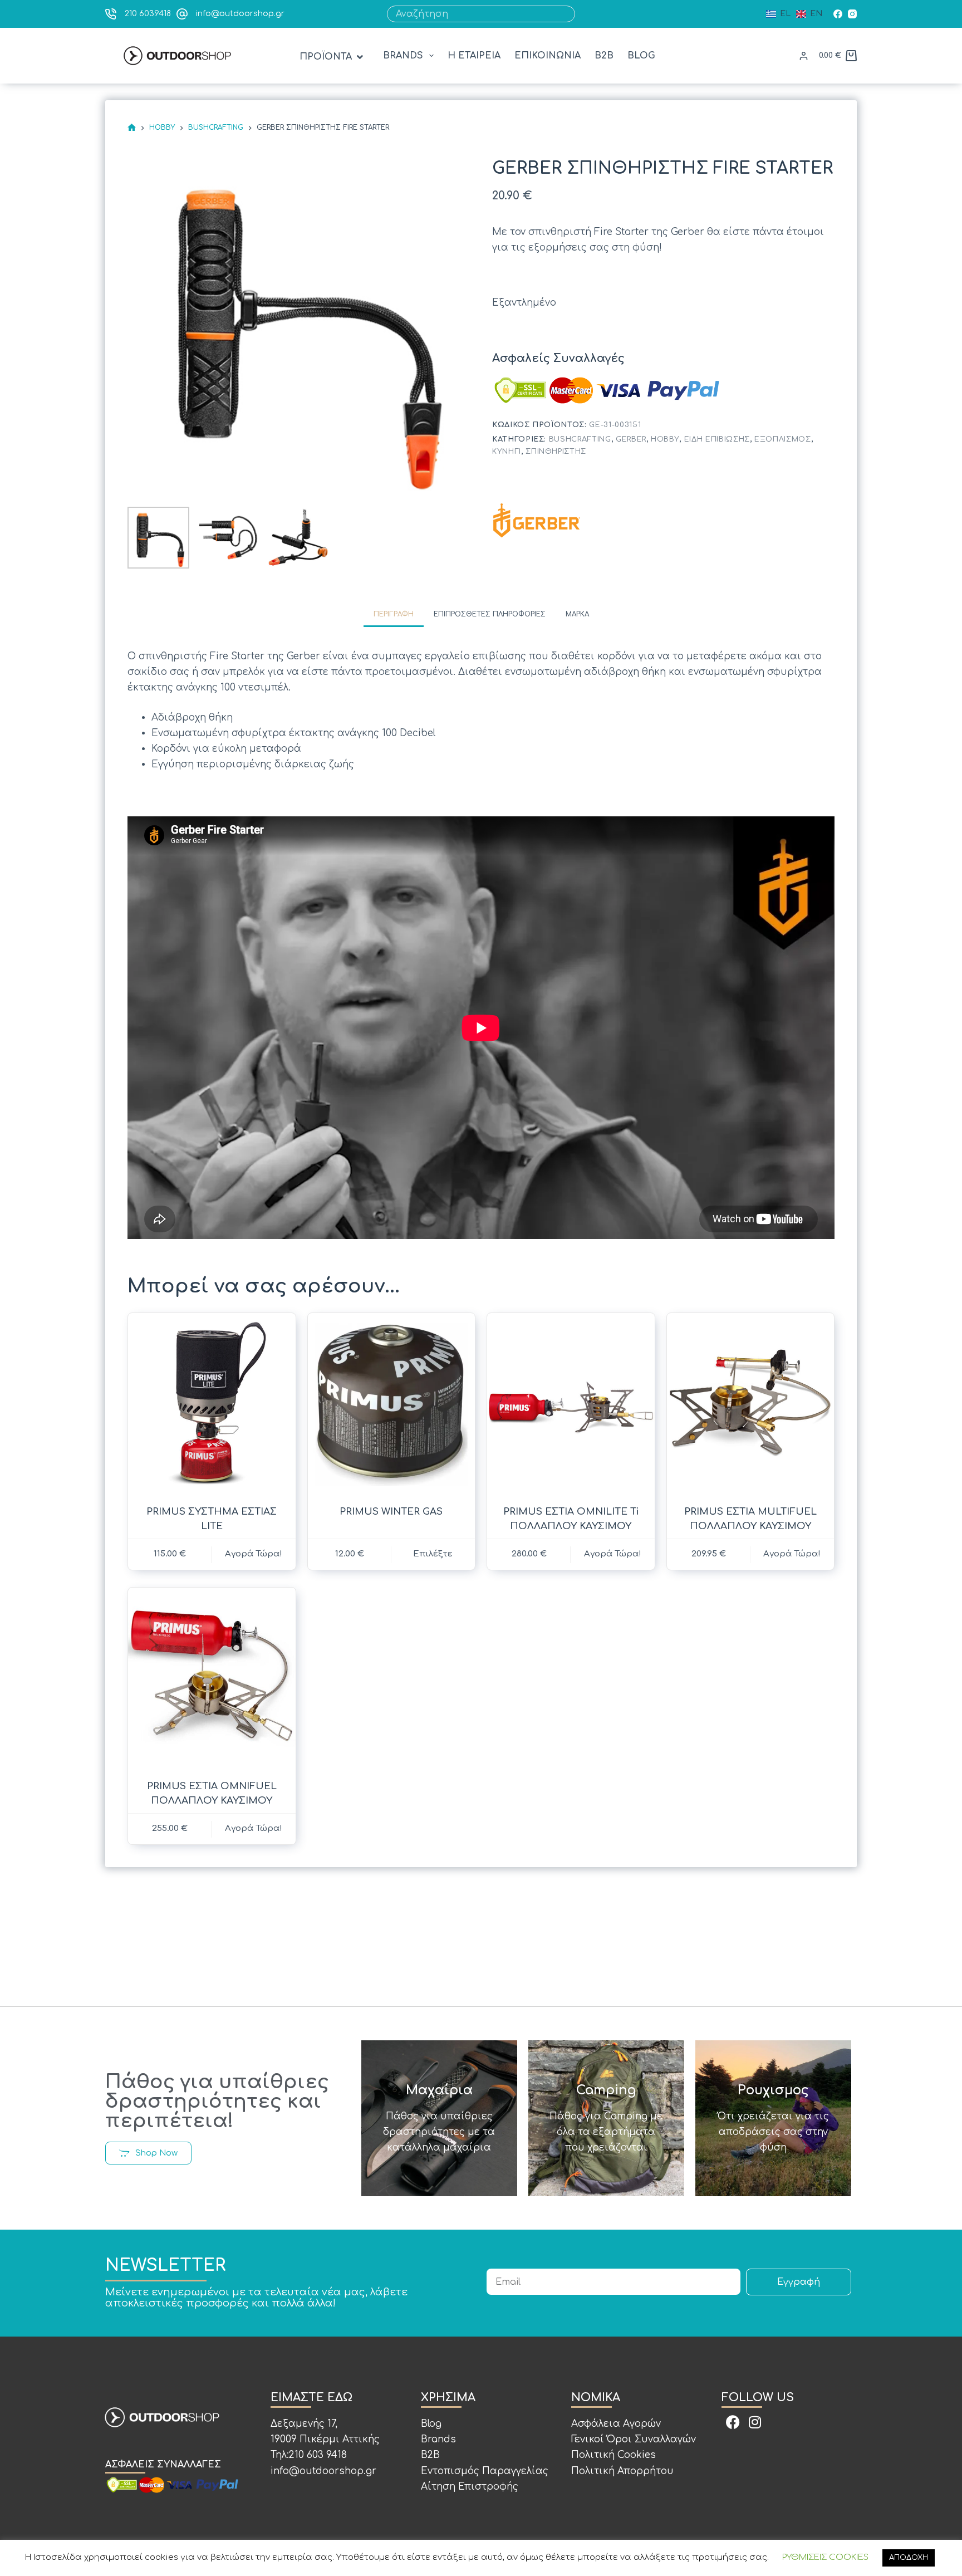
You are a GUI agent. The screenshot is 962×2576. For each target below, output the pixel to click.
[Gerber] (537, 520)
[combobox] (473, 14)
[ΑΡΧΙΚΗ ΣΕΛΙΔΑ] (132, 128)
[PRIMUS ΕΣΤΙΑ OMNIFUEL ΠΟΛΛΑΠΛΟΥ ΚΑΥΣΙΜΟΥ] (212, 1677)
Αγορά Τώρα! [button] (254, 1554)
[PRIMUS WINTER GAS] (392, 1402)
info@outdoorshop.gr (240, 14)
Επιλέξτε (433, 1554)
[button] (332, 57)
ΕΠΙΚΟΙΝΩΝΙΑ (548, 56)
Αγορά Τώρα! (792, 1554)
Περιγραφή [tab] (394, 614)
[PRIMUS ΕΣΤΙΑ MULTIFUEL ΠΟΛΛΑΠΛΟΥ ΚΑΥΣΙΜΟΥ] (751, 1402)
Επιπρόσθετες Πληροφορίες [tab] (490, 614)
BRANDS (403, 56)
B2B (604, 56)
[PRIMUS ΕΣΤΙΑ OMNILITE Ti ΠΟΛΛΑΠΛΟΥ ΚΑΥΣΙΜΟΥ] (571, 1402)
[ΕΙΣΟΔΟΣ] (804, 56)
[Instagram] (852, 14)
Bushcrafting (580, 439)
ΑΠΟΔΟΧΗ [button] (909, 2558)
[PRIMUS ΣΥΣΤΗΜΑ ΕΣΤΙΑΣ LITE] (212, 1402)
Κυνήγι (507, 451)
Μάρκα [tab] (577, 614)
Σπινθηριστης (556, 451)
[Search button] (567, 14)
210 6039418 (148, 14)
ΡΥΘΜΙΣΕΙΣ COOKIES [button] (825, 2557)
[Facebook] (838, 14)
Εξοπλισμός (783, 439)
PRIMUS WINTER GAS (391, 1512)
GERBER (631, 439)
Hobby (665, 439)
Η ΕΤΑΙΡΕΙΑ (474, 56)
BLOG (641, 56)
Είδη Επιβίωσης (717, 439)
